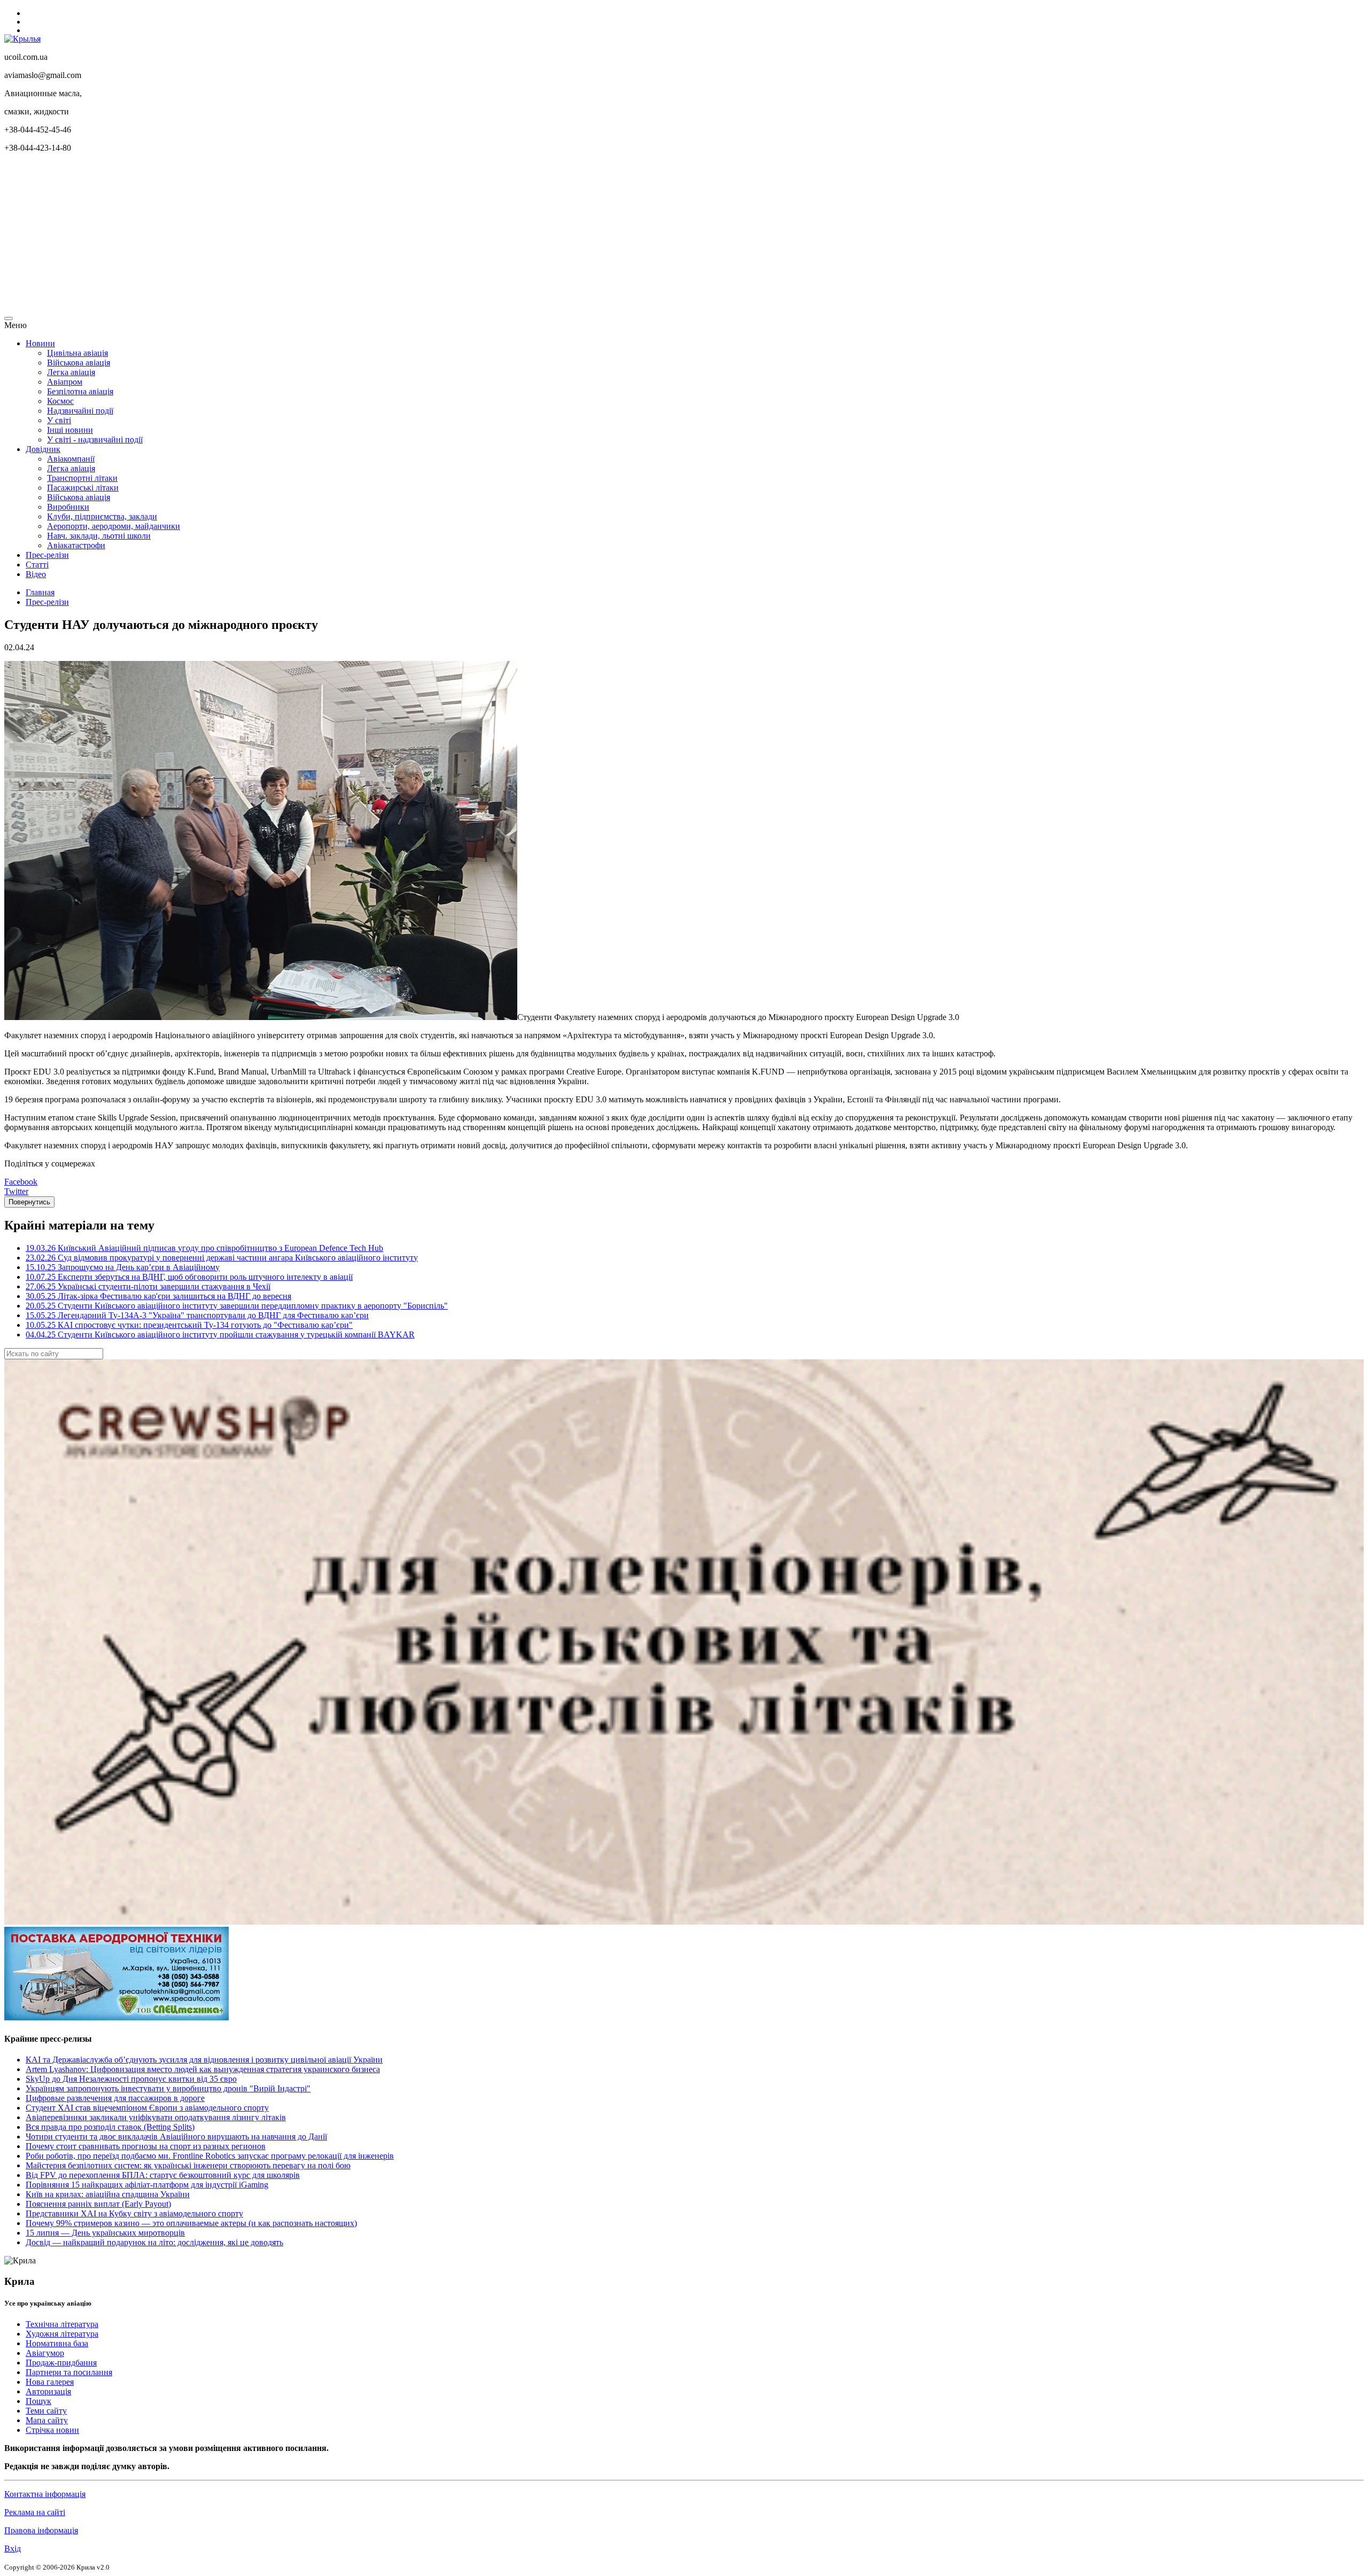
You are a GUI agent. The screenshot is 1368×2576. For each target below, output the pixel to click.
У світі (59, 420)
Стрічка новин (52, 2430)
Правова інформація (41, 2530)
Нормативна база (57, 2343)
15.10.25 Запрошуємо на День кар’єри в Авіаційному (123, 1267)
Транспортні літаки (82, 478)
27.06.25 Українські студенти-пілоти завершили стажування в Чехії (148, 1286)
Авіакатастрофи (76, 545)
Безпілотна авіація (80, 391)
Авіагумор (45, 2353)
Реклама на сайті (35, 2512)
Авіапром (65, 382)
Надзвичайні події (80, 411)
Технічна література (62, 2324)
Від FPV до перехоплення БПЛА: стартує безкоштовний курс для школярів (163, 2175)
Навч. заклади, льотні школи (99, 536)
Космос (60, 401)
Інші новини (70, 430)
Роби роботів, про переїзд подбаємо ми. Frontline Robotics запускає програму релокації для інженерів (210, 2156)
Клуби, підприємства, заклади (102, 516)
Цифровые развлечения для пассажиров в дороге (115, 2098)
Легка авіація (71, 372)
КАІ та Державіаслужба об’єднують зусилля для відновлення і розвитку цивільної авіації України (204, 2060)
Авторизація (48, 2391)
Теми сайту (46, 2411)
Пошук (38, 2401)
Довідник (43, 449)
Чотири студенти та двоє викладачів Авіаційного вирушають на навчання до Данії (176, 2137)
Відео (36, 574)
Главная (40, 592)
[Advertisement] (325, 236)
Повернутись (29, 1202)
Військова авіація (79, 363)
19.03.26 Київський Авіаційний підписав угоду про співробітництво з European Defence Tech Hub (204, 1248)
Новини (40, 343)
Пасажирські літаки (83, 488)
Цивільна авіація (77, 353)
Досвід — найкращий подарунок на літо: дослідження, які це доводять (154, 2242)
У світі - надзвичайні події (95, 439)
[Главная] (22, 39)
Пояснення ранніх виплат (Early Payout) (98, 2204)
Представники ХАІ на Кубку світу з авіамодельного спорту (134, 2213)
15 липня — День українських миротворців (105, 2233)
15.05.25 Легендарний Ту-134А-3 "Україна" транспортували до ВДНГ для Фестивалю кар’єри (197, 1315)
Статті (37, 565)
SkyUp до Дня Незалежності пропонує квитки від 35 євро (131, 2079)
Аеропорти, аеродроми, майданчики (114, 526)
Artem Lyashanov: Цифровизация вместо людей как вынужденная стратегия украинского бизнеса (203, 2069)
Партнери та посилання (69, 2372)
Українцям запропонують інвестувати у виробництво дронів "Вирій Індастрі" (168, 2088)
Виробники (68, 507)
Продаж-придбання (61, 2363)
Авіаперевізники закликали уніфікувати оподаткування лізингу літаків (156, 2117)
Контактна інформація (45, 2494)
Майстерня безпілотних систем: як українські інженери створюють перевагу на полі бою (188, 2165)
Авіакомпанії (71, 459)
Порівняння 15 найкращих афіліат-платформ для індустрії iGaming (147, 2185)
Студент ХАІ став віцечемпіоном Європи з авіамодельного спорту (147, 2108)
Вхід (13, 2548)
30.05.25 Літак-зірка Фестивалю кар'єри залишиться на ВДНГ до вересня (158, 1296)
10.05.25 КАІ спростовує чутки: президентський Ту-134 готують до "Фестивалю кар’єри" (189, 1325)
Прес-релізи (47, 555)
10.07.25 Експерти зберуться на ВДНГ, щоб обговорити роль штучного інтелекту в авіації (189, 1277)
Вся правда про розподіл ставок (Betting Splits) (110, 2127)
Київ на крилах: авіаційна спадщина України (108, 2194)
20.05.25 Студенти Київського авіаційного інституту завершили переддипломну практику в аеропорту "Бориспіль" (237, 1306)
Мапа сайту (47, 2420)
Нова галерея (50, 2382)
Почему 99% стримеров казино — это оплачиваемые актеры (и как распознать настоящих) (191, 2223)
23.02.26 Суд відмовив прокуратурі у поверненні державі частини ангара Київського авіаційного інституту (222, 1258)
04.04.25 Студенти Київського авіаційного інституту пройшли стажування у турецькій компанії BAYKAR (220, 1334)
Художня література (62, 2334)
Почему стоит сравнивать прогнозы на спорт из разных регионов (146, 2146)
